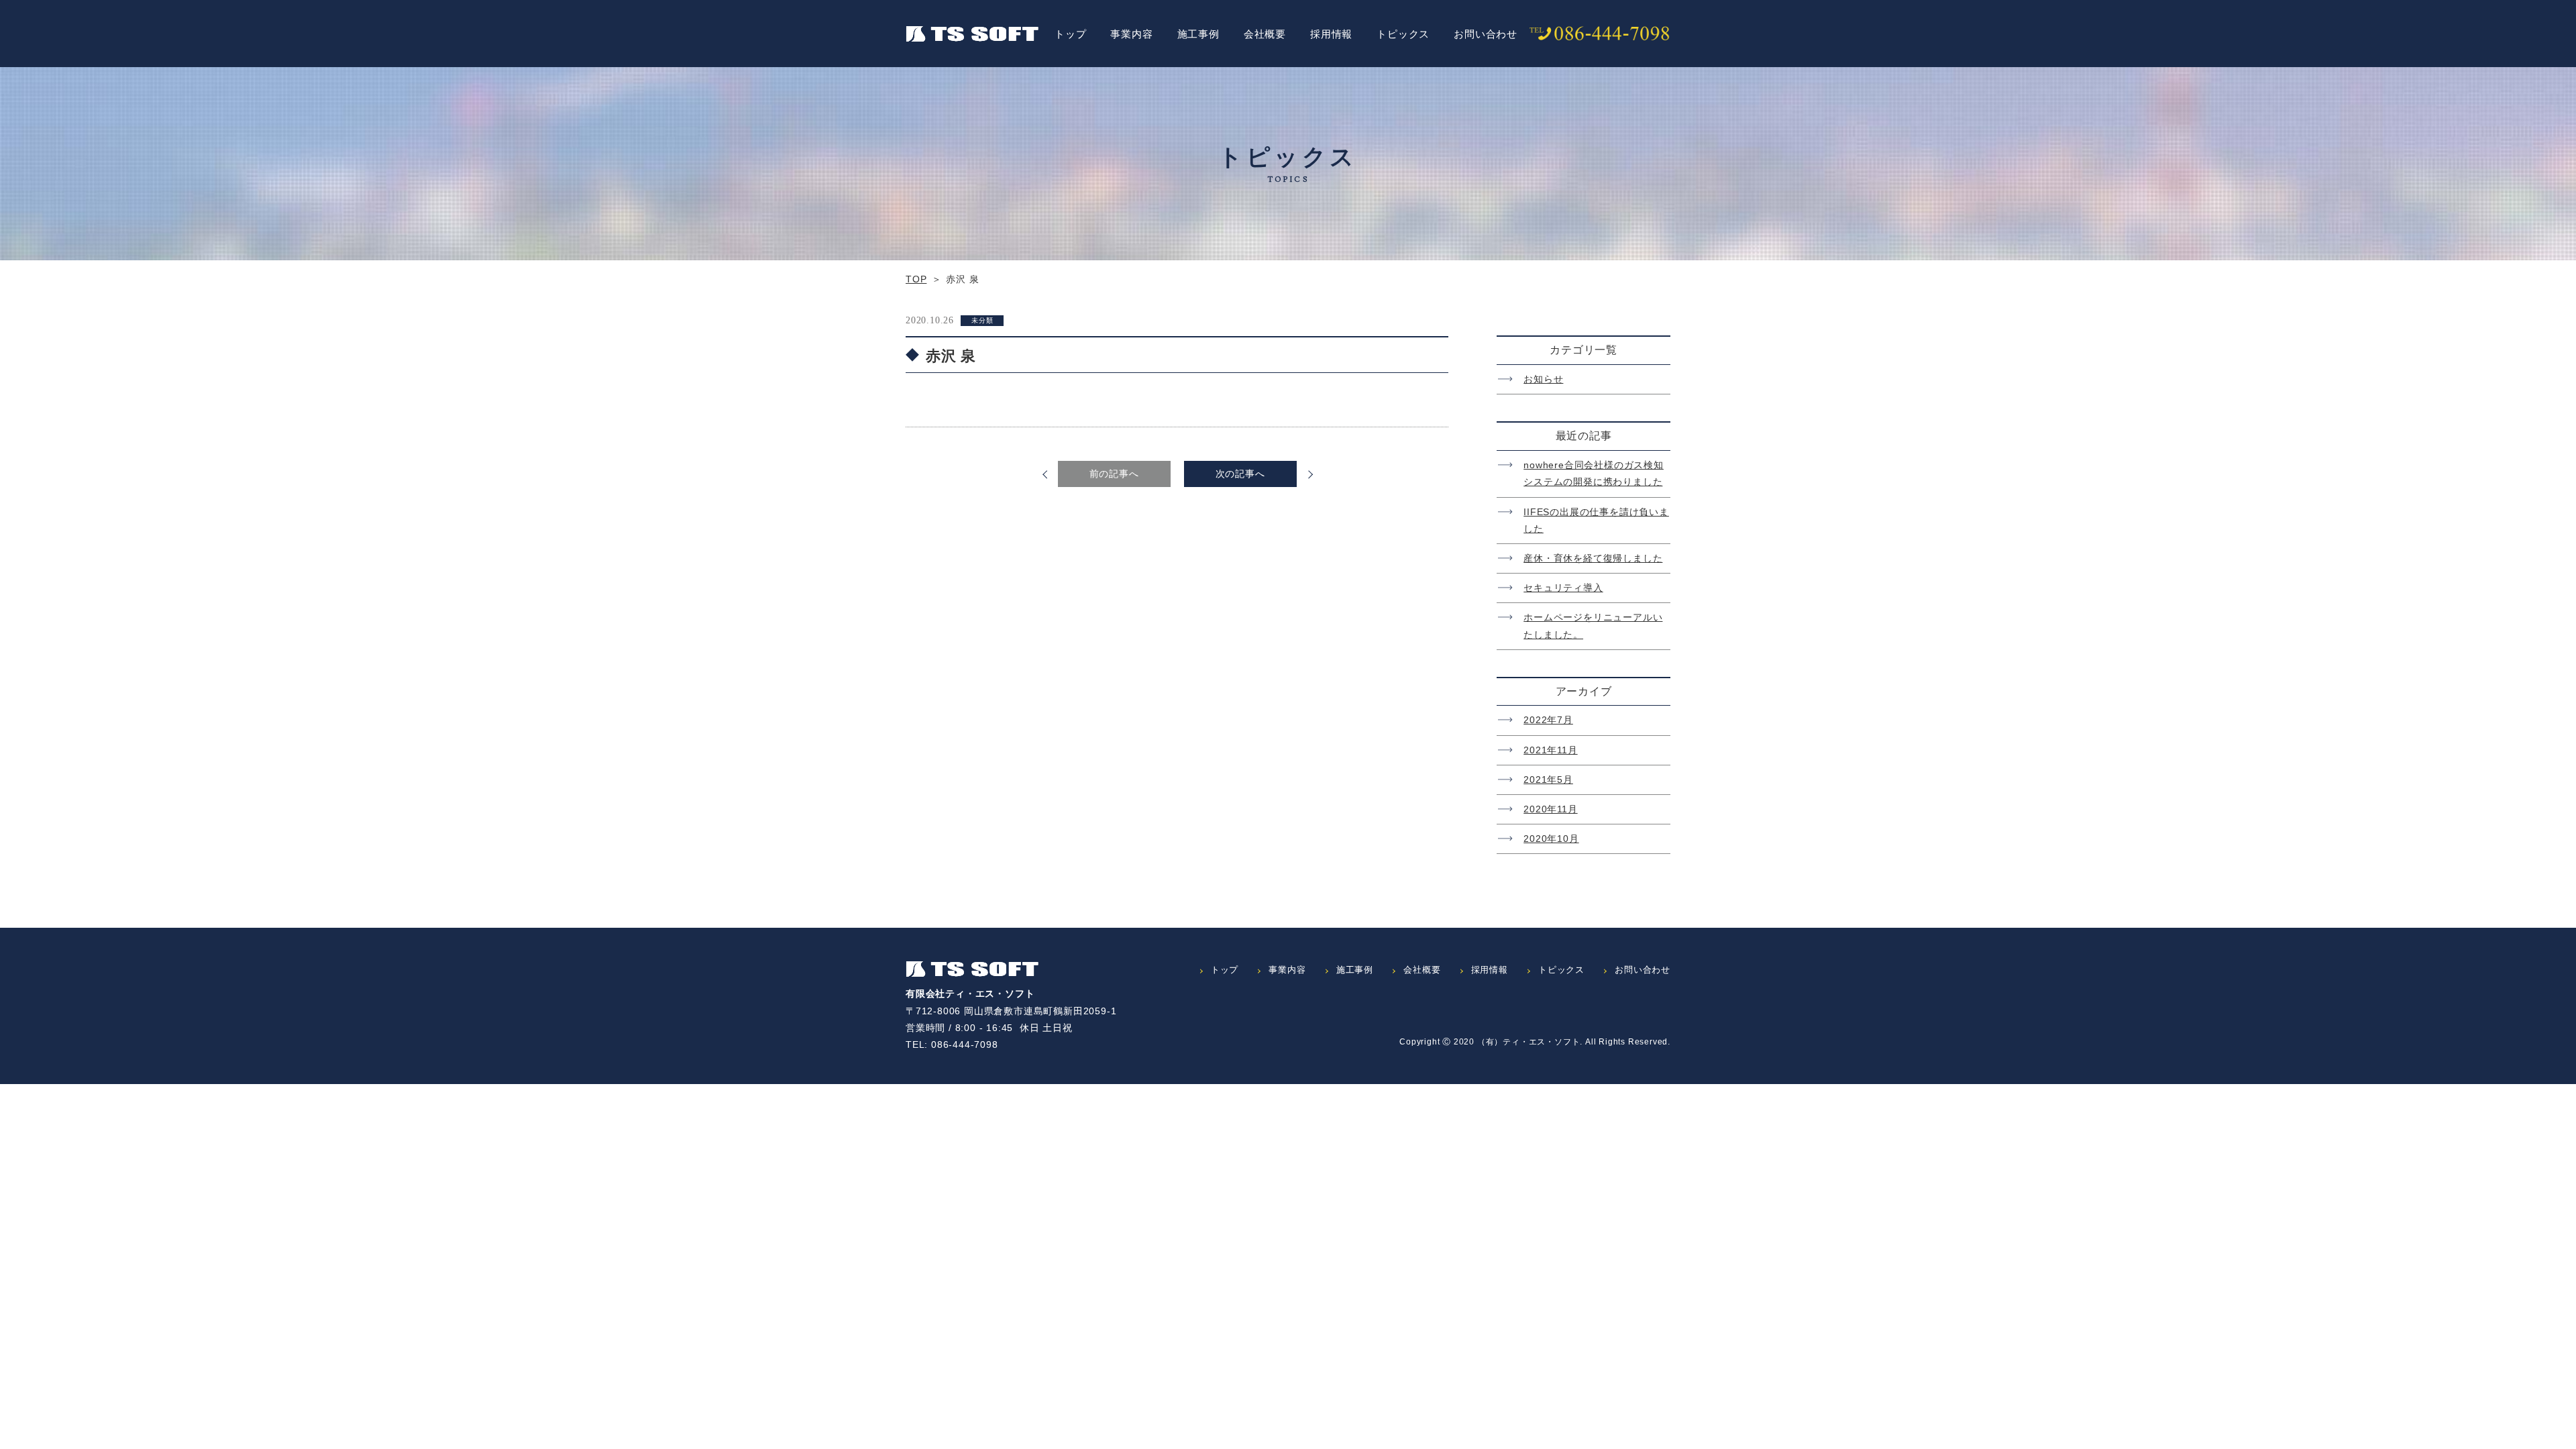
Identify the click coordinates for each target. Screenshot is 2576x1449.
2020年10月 (1551, 839)
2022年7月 (1548, 720)
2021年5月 (1548, 780)
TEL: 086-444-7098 (952, 1044)
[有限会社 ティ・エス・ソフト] (972, 34)
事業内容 (1131, 34)
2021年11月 (1550, 750)
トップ (1070, 34)
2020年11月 (1550, 809)
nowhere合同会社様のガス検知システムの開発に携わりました (1594, 473)
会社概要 (1265, 34)
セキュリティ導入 (1563, 588)
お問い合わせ (1486, 34)
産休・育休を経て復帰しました (1593, 558)
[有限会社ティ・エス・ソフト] (972, 969)
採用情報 (1331, 34)
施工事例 (1198, 34)
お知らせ (1543, 379)
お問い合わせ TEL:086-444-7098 (1600, 34)
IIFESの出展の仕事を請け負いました (1596, 520)
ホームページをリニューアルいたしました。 (1593, 626)
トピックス (1403, 34)
